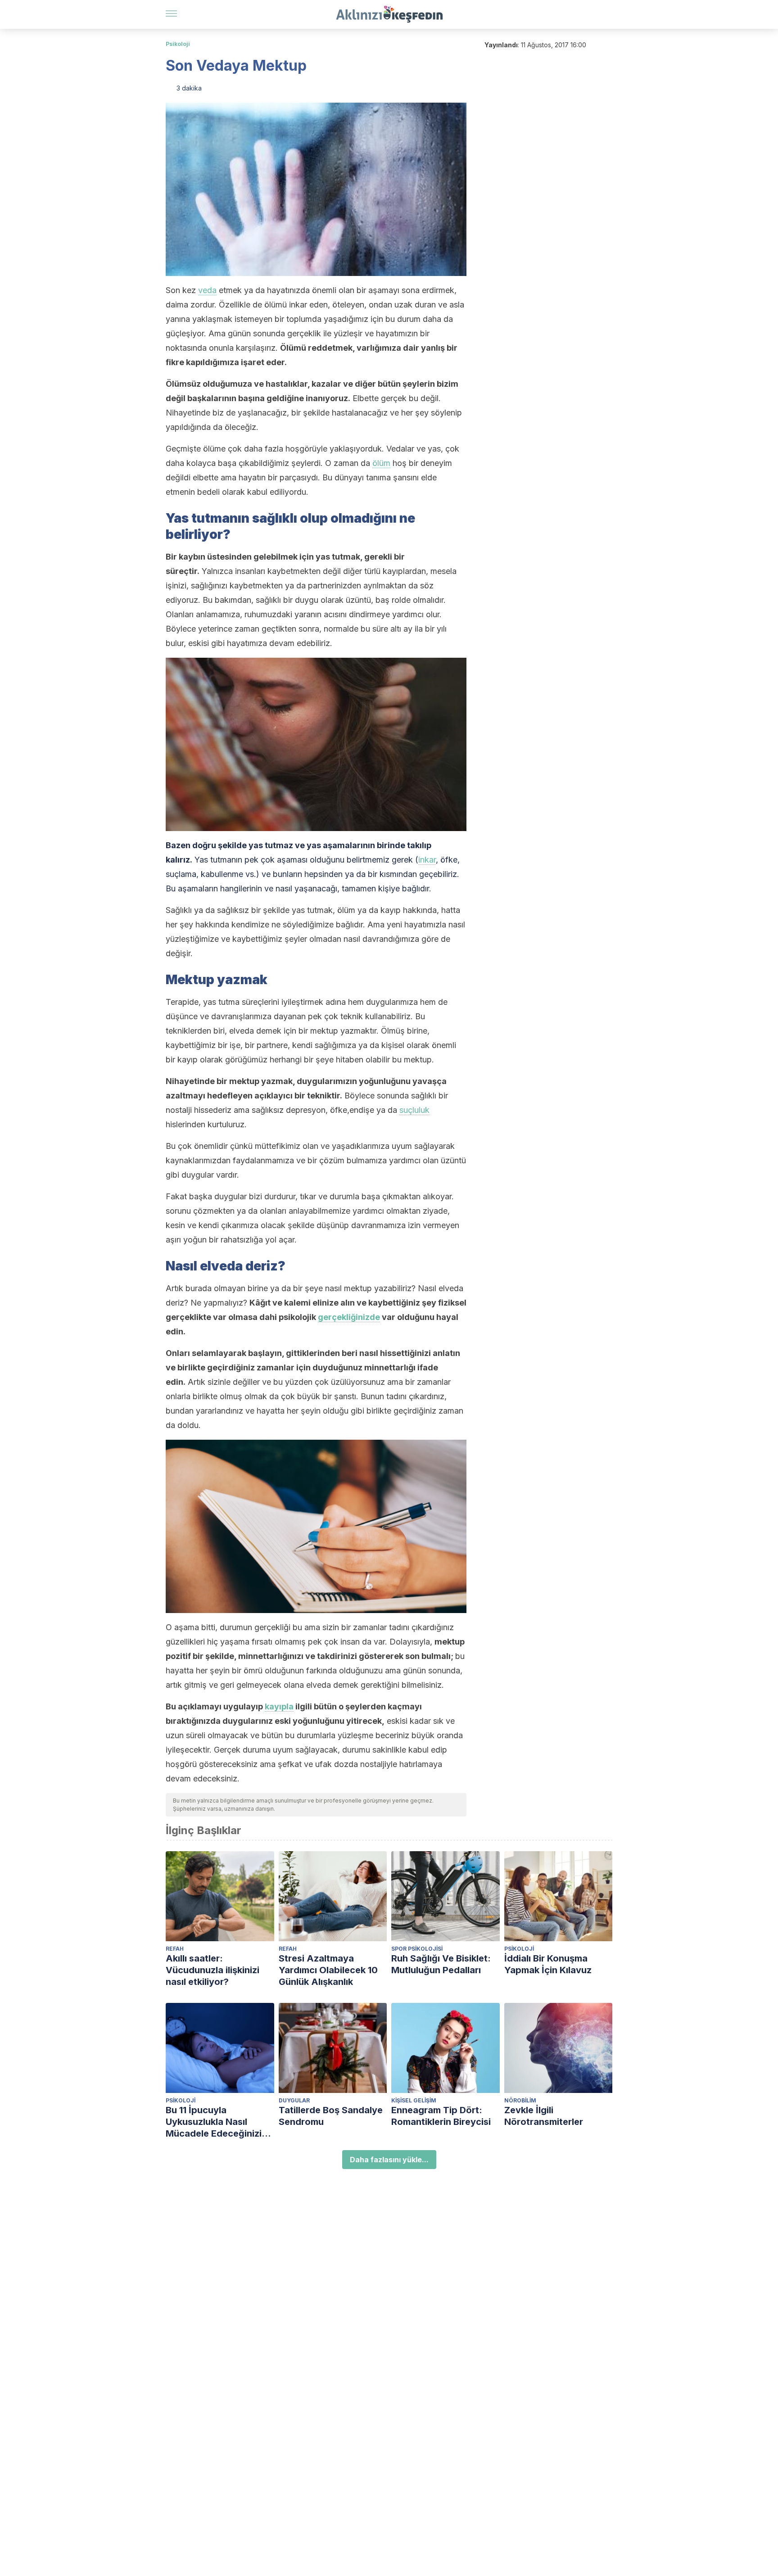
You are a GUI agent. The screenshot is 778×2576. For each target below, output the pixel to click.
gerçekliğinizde (349, 1317)
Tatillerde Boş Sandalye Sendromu (331, 2116)
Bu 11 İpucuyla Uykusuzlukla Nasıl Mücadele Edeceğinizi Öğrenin (214, 2122)
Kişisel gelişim (414, 2100)
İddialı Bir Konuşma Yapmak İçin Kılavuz (548, 1964)
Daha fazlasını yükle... (389, 2160)
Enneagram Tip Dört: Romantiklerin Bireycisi (441, 2116)
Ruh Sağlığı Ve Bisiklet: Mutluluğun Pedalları (441, 1964)
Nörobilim (520, 2100)
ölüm (381, 463)
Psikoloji (178, 44)
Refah (175, 1949)
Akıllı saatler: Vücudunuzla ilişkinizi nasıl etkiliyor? (213, 1970)
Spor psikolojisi (417, 1949)
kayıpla (279, 1706)
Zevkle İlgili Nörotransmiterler (544, 2116)
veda (207, 290)
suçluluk (414, 1110)
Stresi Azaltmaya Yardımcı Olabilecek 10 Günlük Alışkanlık (328, 1970)
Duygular (294, 2100)
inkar (427, 860)
